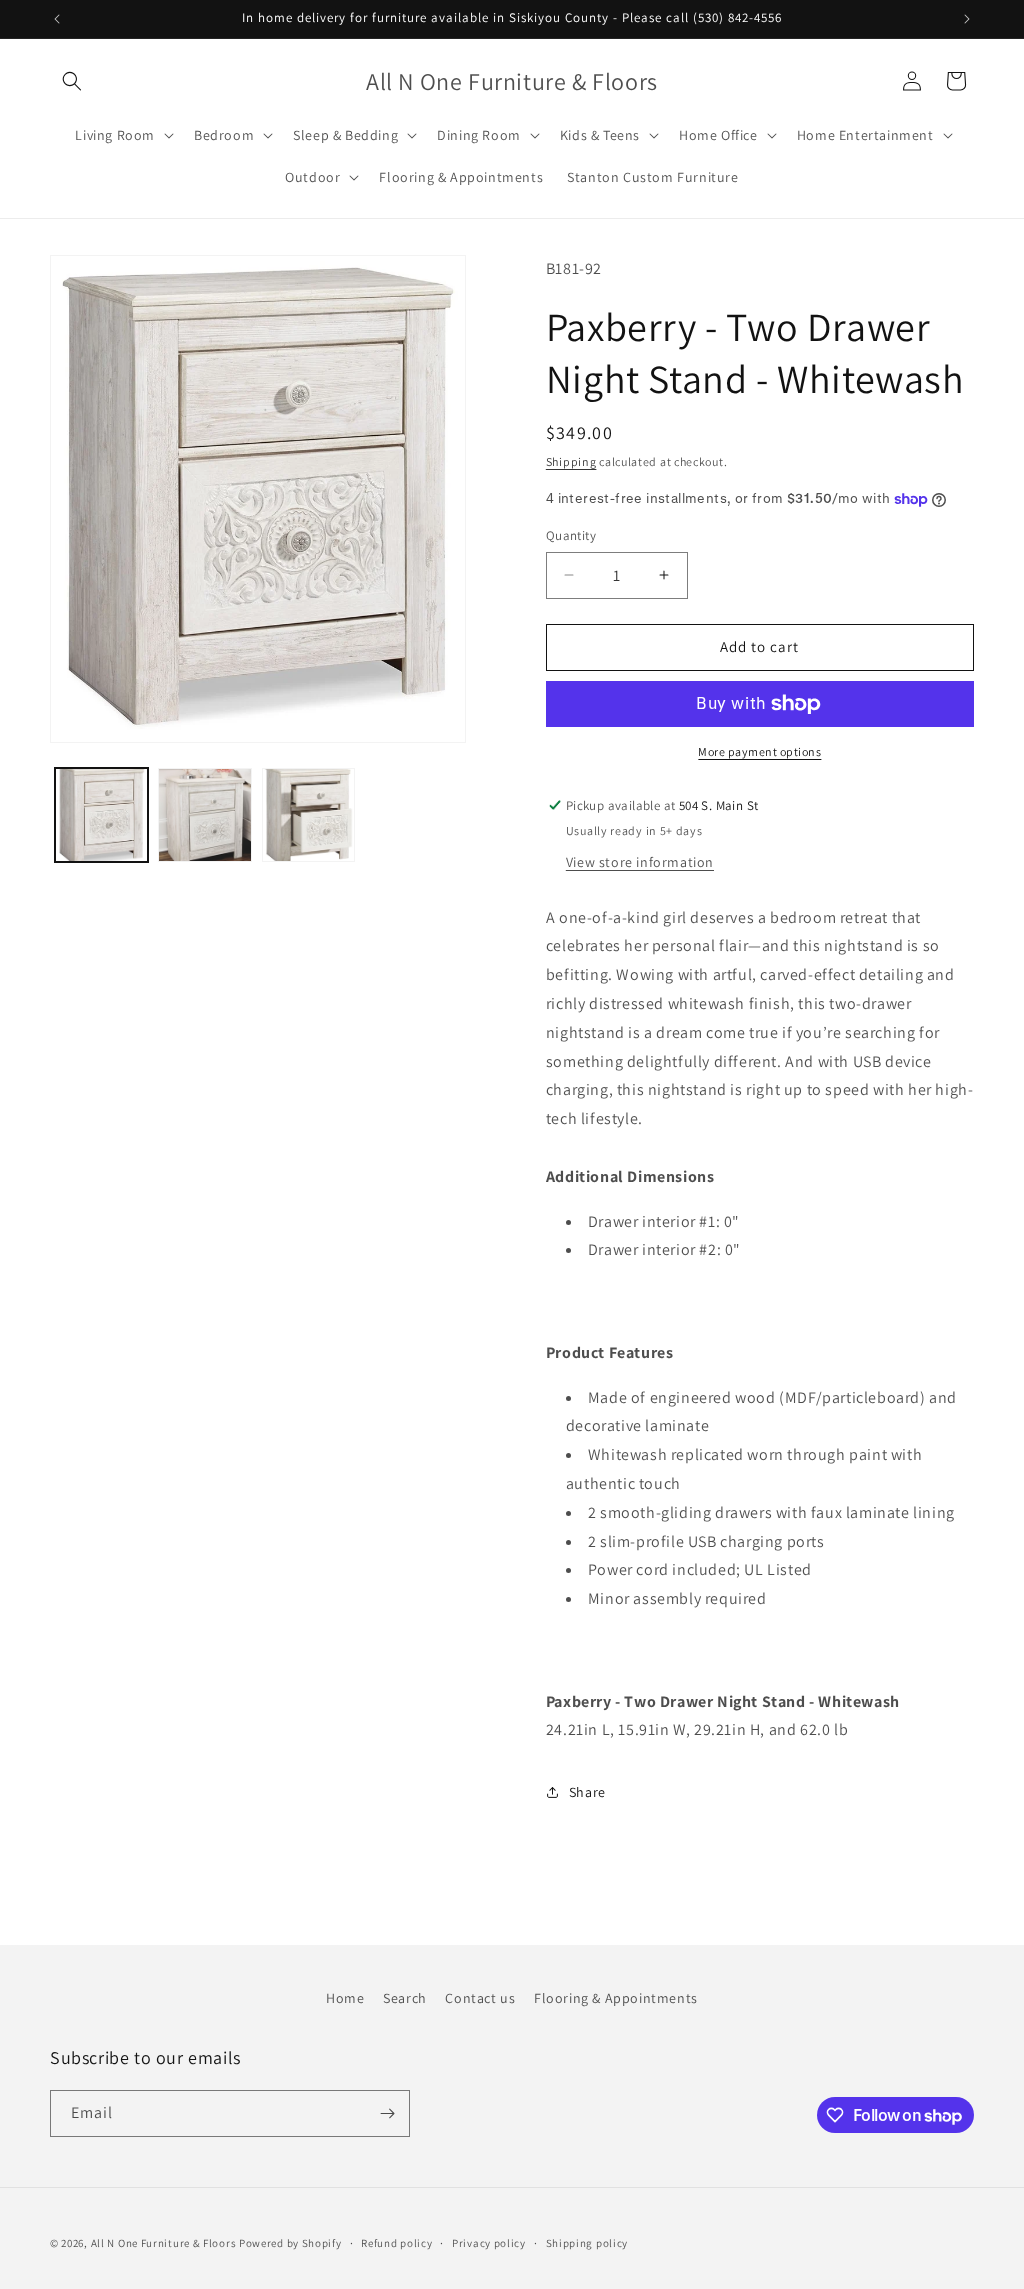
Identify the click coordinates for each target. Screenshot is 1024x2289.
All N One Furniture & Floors (164, 2243)
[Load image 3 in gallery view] (308, 814)
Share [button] (587, 1792)
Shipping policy (587, 2243)
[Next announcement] (967, 19)
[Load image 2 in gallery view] (204, 814)
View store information (640, 862)
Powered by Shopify (290, 2243)
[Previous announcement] (57, 19)
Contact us (480, 1998)
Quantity (571, 535)
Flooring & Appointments (616, 1998)
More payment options (759, 751)
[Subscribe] (387, 2113)
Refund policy (396, 2243)
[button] (72, 81)
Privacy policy (489, 2243)
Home (345, 1998)
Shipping (571, 461)
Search (405, 1998)
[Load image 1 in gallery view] (101, 814)
